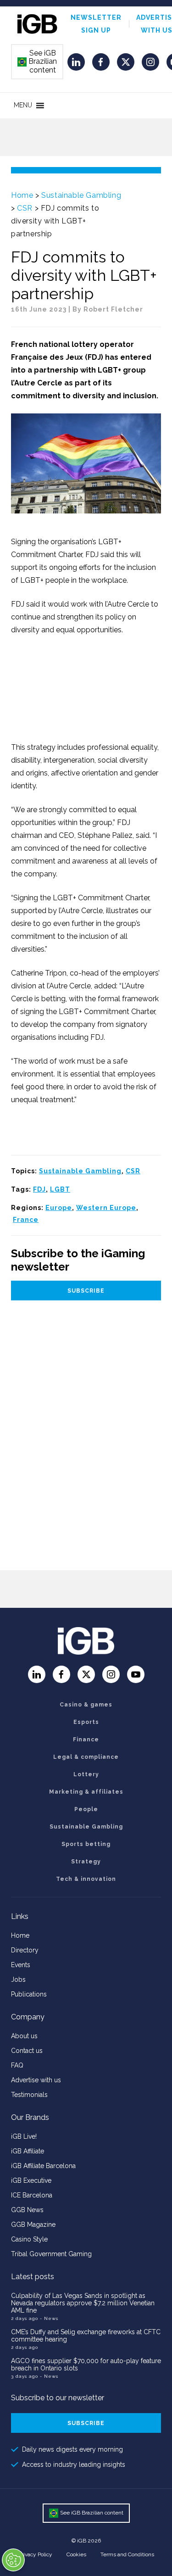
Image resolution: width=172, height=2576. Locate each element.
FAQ (17, 2065)
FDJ (39, 1189)
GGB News (27, 2210)
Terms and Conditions (127, 2554)
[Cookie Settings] (13, 2560)
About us (24, 2036)
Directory (25, 1950)
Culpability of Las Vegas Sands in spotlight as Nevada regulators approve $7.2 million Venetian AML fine (83, 2303)
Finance (86, 1740)
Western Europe (106, 1208)
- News (49, 2318)
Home (22, 195)
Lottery (86, 1774)
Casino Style (29, 2239)
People (86, 1809)
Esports (86, 1722)
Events (21, 1965)
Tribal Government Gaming (51, 2254)
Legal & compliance (86, 1757)
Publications (29, 1994)
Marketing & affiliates (86, 1792)
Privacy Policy (35, 2554)
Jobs (18, 1979)
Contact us (27, 2051)
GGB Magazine (33, 2225)
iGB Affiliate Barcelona (43, 2166)
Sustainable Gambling (81, 195)
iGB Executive (31, 2180)
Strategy (86, 1862)
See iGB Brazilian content (38, 61)
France (26, 1220)
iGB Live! (24, 2136)
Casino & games (86, 1705)
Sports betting (86, 1844)
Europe (59, 1208)
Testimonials (29, 2095)
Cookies (76, 2554)
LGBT (60, 1189)
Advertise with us (36, 2080)
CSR (25, 208)
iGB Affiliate (28, 2151)
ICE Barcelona (32, 2195)
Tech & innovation (86, 1879)
